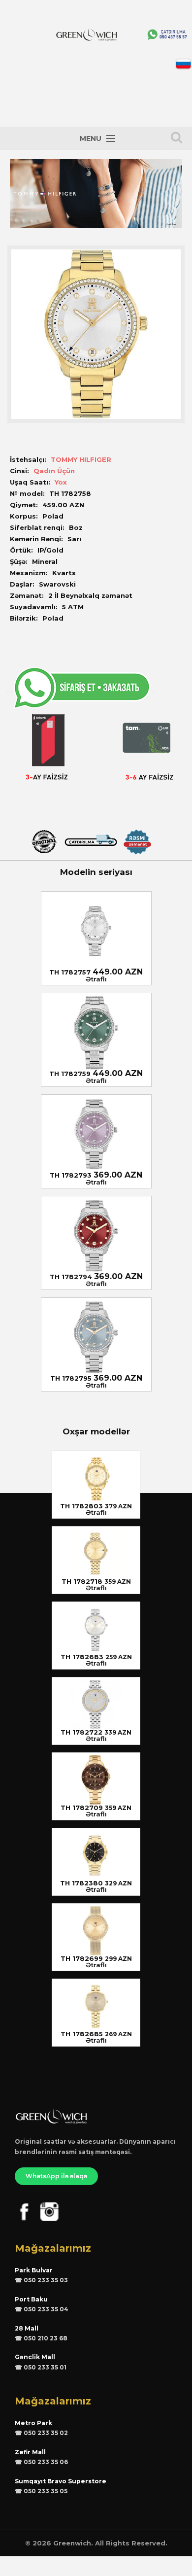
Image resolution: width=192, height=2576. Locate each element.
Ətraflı (96, 979)
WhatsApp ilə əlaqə (56, 2176)
